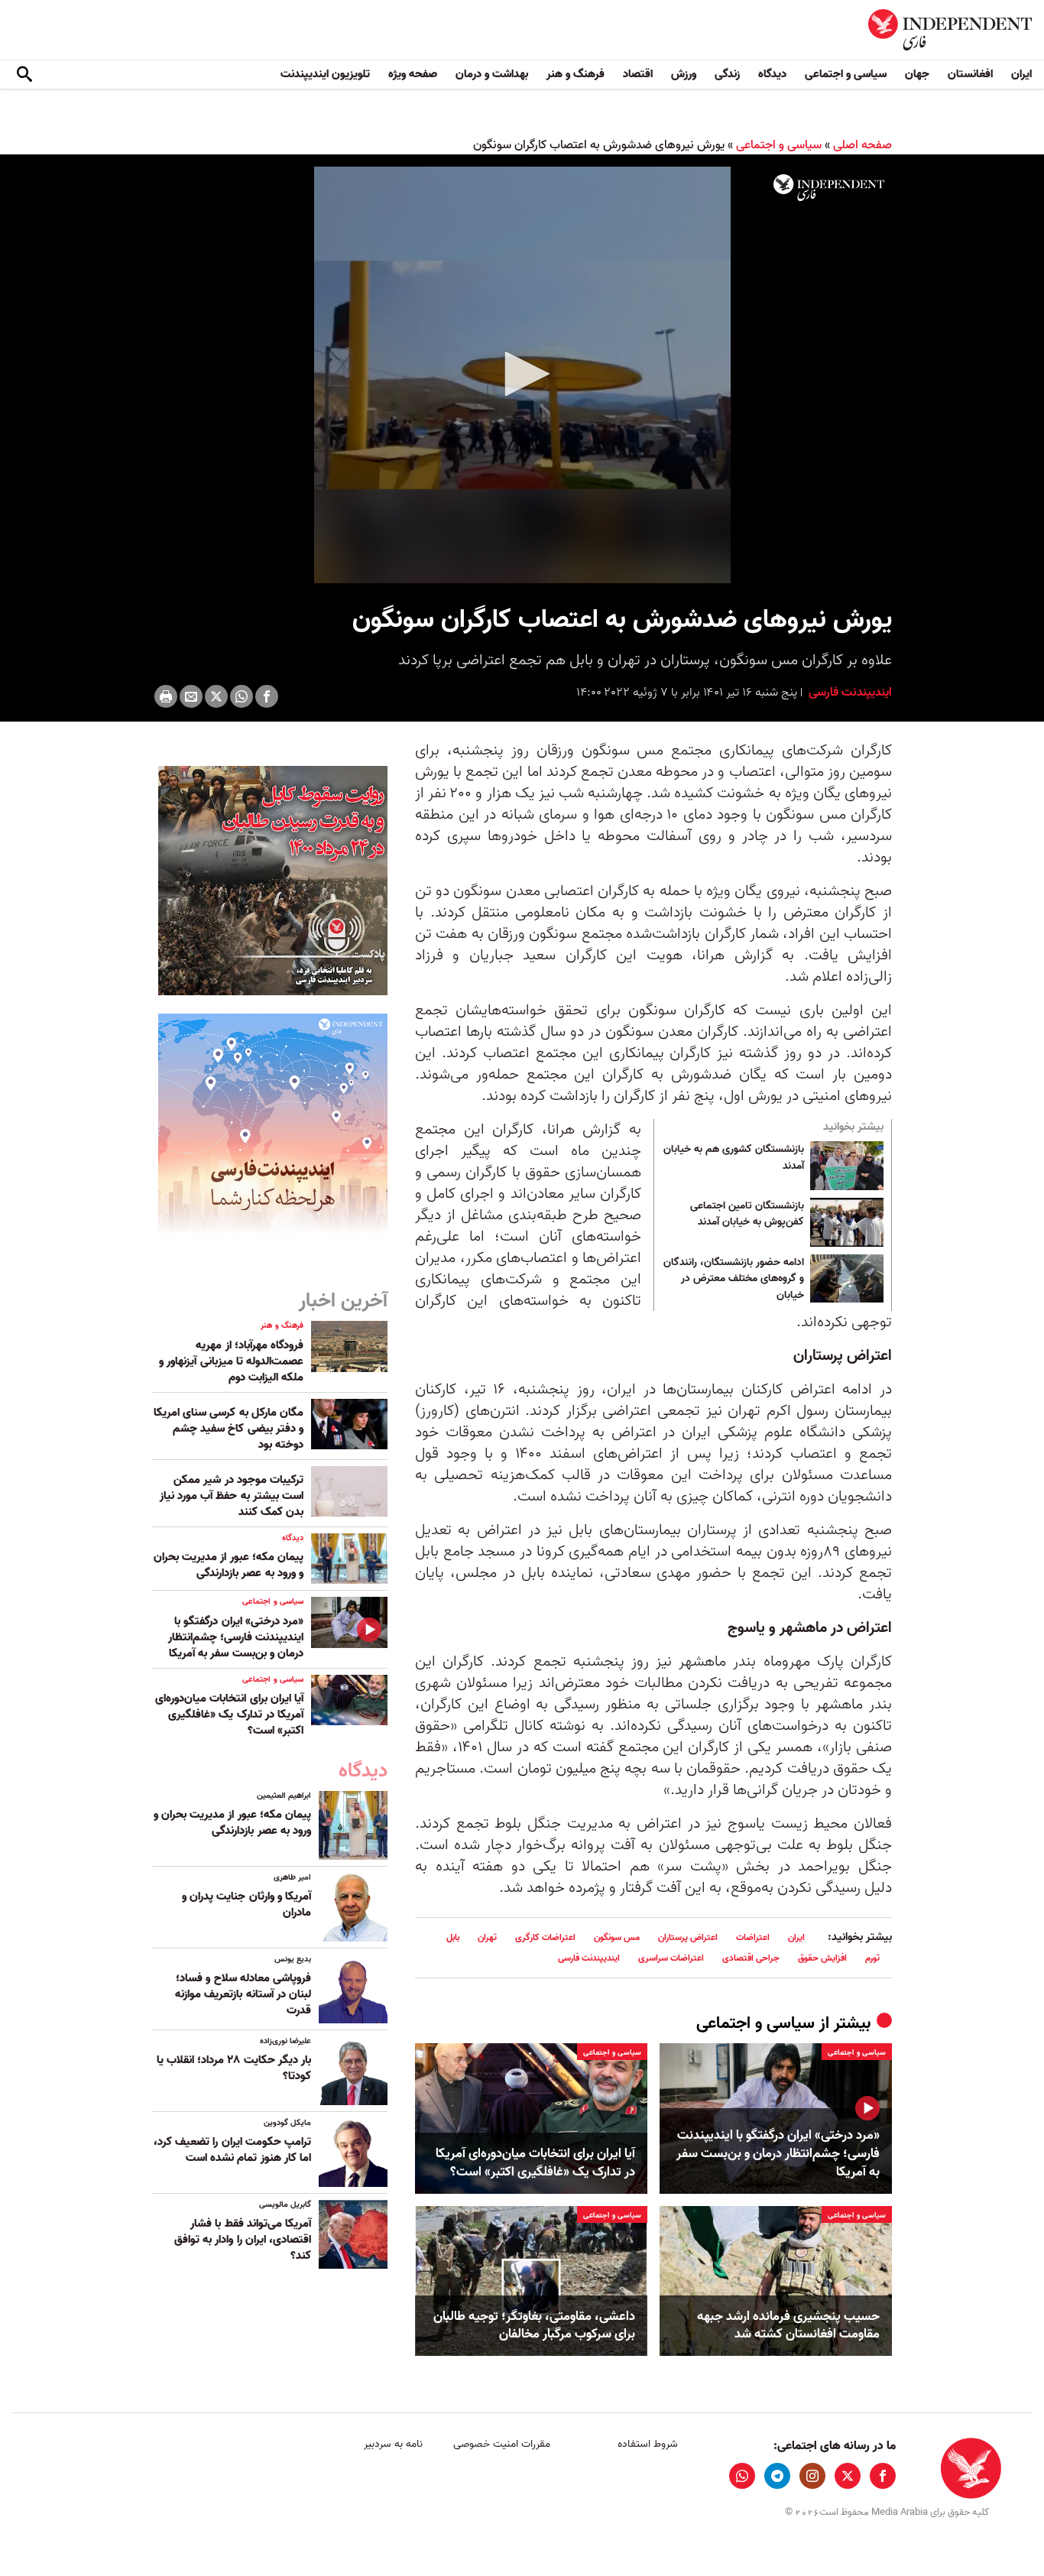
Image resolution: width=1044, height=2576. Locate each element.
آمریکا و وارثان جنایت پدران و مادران (246, 1904)
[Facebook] (267, 696)
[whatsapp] (742, 2476)
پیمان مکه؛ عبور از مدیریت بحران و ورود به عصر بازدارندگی (229, 1565)
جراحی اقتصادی (751, 1958)
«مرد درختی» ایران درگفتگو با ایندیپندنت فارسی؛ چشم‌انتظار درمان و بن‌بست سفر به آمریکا (778, 2154)
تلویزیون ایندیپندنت (325, 74)
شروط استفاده (648, 2444)
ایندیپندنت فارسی (849, 693)
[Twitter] (216, 696)
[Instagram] (812, 2476)
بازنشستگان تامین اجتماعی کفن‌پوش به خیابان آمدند (747, 1215)
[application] (522, 375)
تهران (487, 1937)
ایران (1021, 74)
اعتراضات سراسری (671, 1958)
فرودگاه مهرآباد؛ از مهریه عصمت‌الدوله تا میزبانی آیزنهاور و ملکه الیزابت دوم (231, 1361)
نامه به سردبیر (393, 2444)
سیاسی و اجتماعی (846, 74)
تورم (872, 1958)
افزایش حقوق (822, 1958)
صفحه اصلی (862, 145)
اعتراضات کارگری (545, 1937)
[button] (522, 374)
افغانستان (970, 74)
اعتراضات (753, 1937)
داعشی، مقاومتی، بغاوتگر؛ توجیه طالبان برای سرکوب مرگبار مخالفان (534, 2326)
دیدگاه (772, 74)
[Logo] (829, 188)
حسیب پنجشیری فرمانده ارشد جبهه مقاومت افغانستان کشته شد (788, 2326)
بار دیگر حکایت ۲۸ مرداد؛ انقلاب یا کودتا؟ (234, 2068)
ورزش (684, 74)
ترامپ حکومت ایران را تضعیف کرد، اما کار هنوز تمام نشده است (232, 2150)
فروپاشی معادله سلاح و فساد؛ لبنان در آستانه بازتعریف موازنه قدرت (243, 1994)
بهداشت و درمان (492, 74)
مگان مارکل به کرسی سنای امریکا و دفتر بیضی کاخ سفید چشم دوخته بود (229, 1429)
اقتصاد (638, 74)
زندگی (727, 74)
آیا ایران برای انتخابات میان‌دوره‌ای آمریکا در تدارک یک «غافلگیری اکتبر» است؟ (535, 2163)
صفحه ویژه (413, 74)
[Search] (24, 75)
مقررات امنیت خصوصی (502, 2444)
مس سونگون (617, 1937)
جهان (917, 74)
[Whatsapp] (242, 696)
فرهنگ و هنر (575, 74)
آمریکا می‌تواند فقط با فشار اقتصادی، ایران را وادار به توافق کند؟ (243, 2240)
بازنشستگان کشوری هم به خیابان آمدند (734, 1158)
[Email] (191, 696)
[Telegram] (777, 2476)
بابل (453, 1937)
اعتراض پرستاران (688, 1937)
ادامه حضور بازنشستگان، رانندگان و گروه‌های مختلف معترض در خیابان (734, 1279)
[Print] (166, 696)
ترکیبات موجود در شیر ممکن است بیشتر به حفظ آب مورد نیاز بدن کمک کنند (232, 1496)
